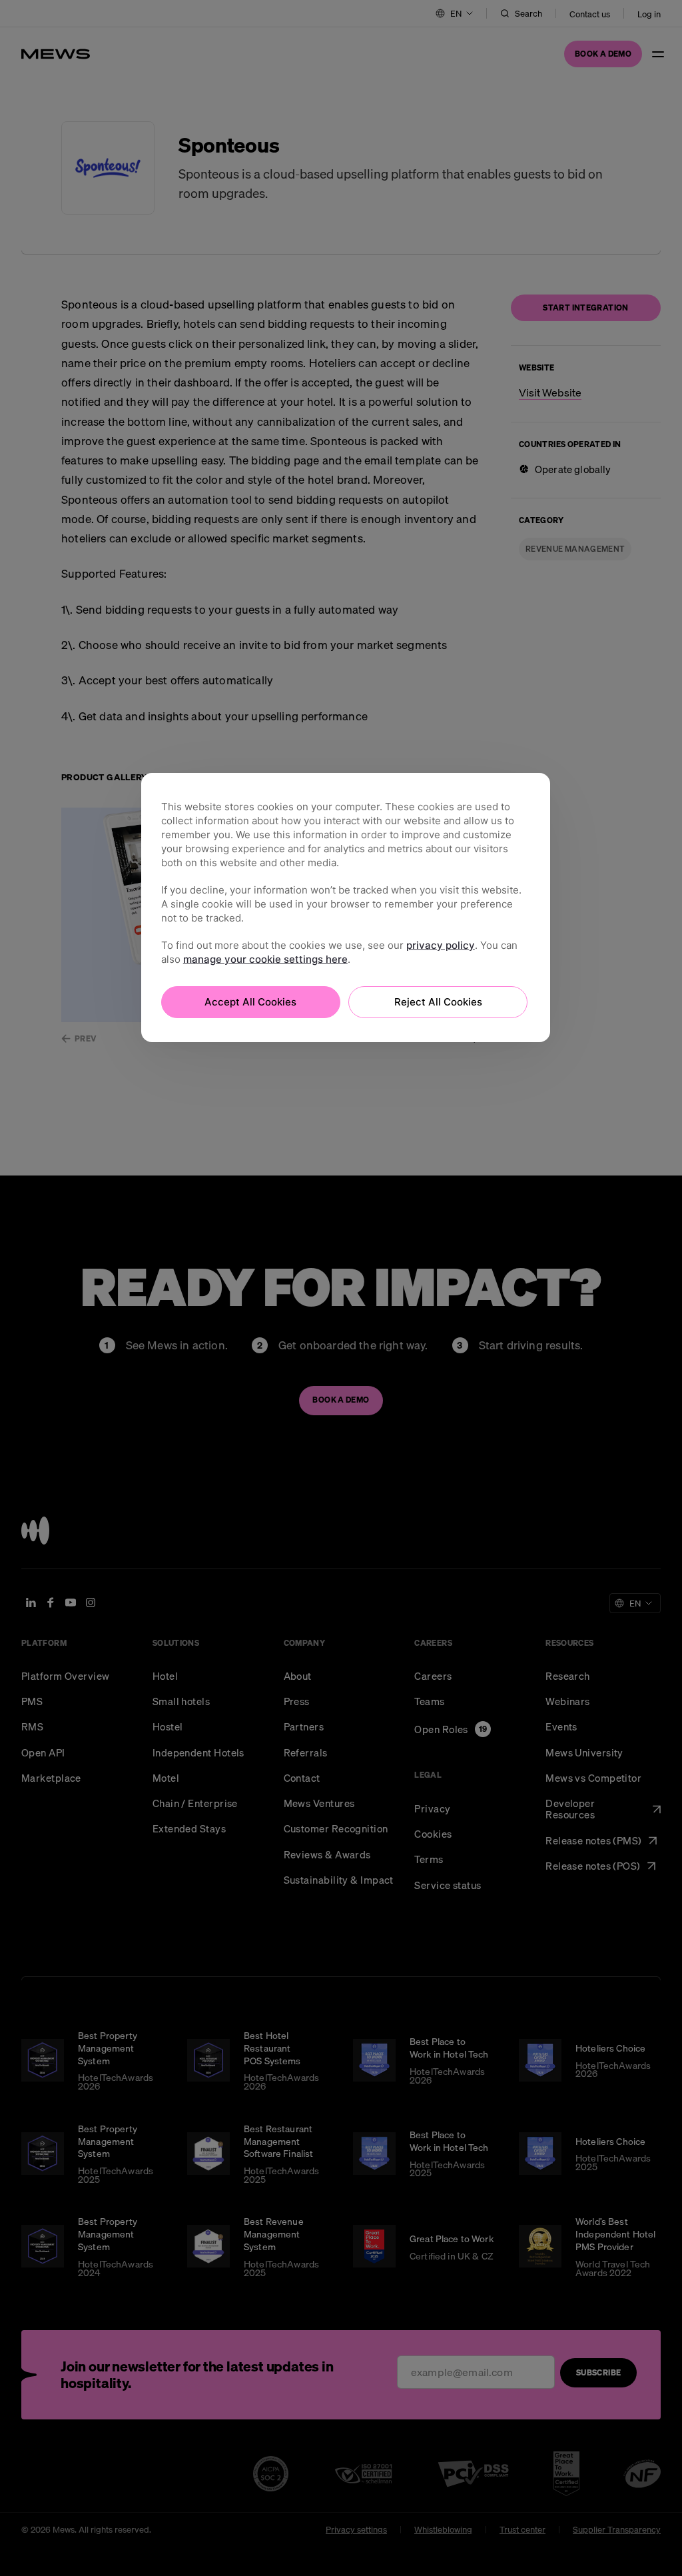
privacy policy (441, 945)
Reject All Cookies (438, 1002)
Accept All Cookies (250, 1002)
